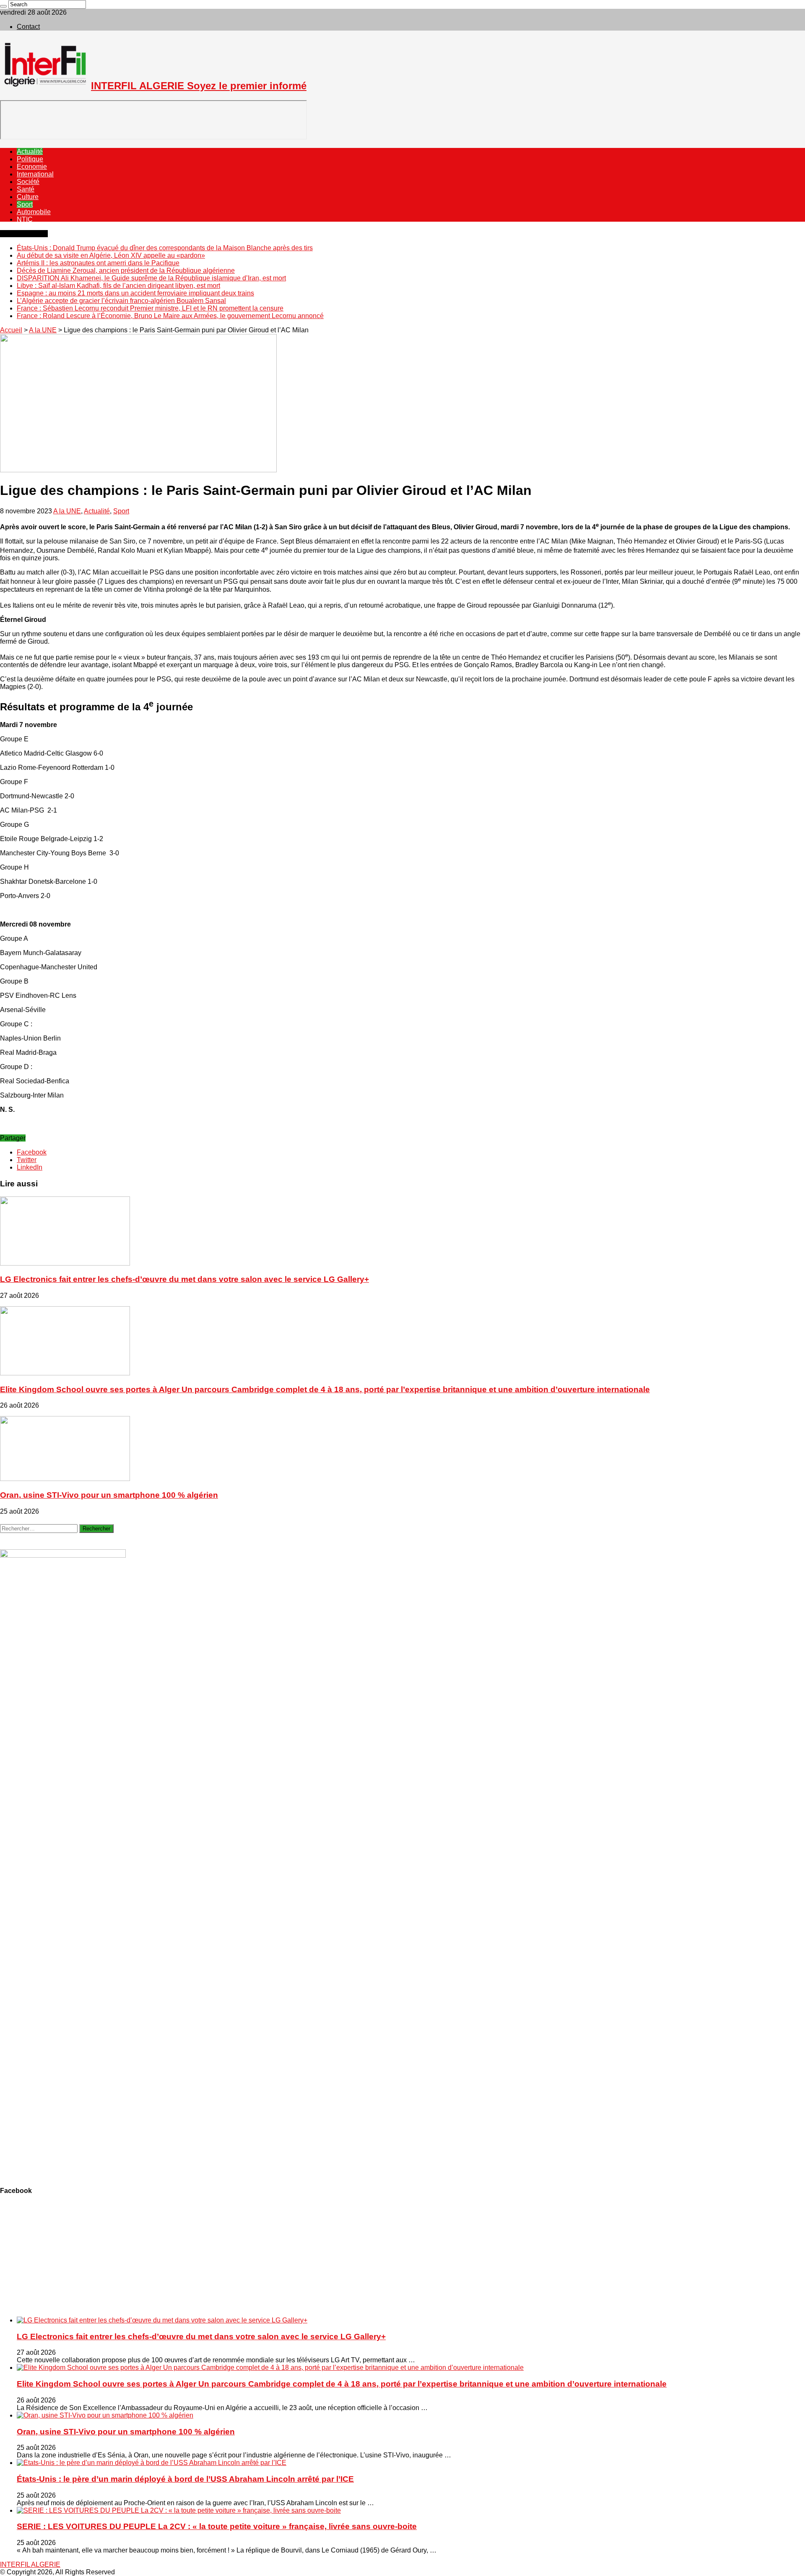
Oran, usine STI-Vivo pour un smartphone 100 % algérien (109, 1495)
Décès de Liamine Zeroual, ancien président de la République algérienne (126, 271)
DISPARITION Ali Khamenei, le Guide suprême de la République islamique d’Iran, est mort (151, 278)
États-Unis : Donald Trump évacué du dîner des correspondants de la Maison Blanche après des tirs (165, 248)
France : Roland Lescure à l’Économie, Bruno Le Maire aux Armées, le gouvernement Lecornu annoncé (170, 316)
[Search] (3, 6)
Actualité (30, 151)
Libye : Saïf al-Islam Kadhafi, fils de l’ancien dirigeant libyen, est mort (118, 286)
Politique (30, 159)
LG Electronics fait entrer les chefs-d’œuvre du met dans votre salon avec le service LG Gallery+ (184, 1279)
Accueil (11, 330)
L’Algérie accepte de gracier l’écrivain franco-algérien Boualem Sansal (121, 301)
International (35, 174)
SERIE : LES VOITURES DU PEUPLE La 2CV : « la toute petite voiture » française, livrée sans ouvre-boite (217, 2526)
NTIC (25, 219)
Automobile (34, 212)
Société (28, 182)
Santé (26, 189)
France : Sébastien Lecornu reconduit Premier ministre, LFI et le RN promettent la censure (150, 308)
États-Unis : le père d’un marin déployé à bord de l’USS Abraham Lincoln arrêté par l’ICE (185, 2479)
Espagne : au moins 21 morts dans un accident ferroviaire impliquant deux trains (135, 293)
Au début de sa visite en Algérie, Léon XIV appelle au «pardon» (111, 255)
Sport (25, 204)
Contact (28, 27)
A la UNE (43, 330)
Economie (32, 167)
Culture (28, 197)
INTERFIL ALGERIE (30, 2564)
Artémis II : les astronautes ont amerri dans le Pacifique (98, 263)
